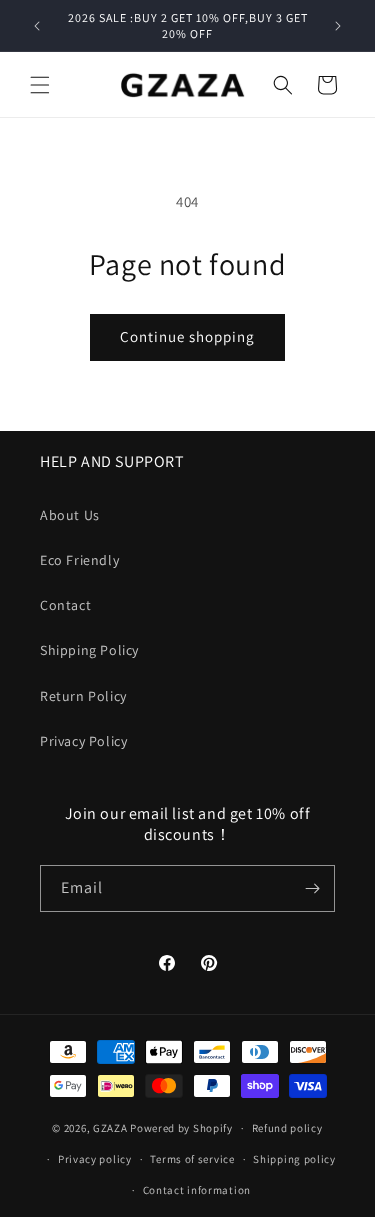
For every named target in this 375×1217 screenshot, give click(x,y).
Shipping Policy (89, 650)
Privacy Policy (83, 741)
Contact (65, 605)
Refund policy (287, 1128)
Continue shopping (187, 336)
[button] (40, 85)
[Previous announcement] (37, 26)
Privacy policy (95, 1159)
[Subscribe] (312, 888)
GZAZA (110, 1128)
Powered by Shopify (181, 1128)
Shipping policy (294, 1159)
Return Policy (83, 696)
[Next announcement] (338, 26)
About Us (70, 515)
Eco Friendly (79, 560)
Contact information (197, 1190)
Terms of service (192, 1159)
